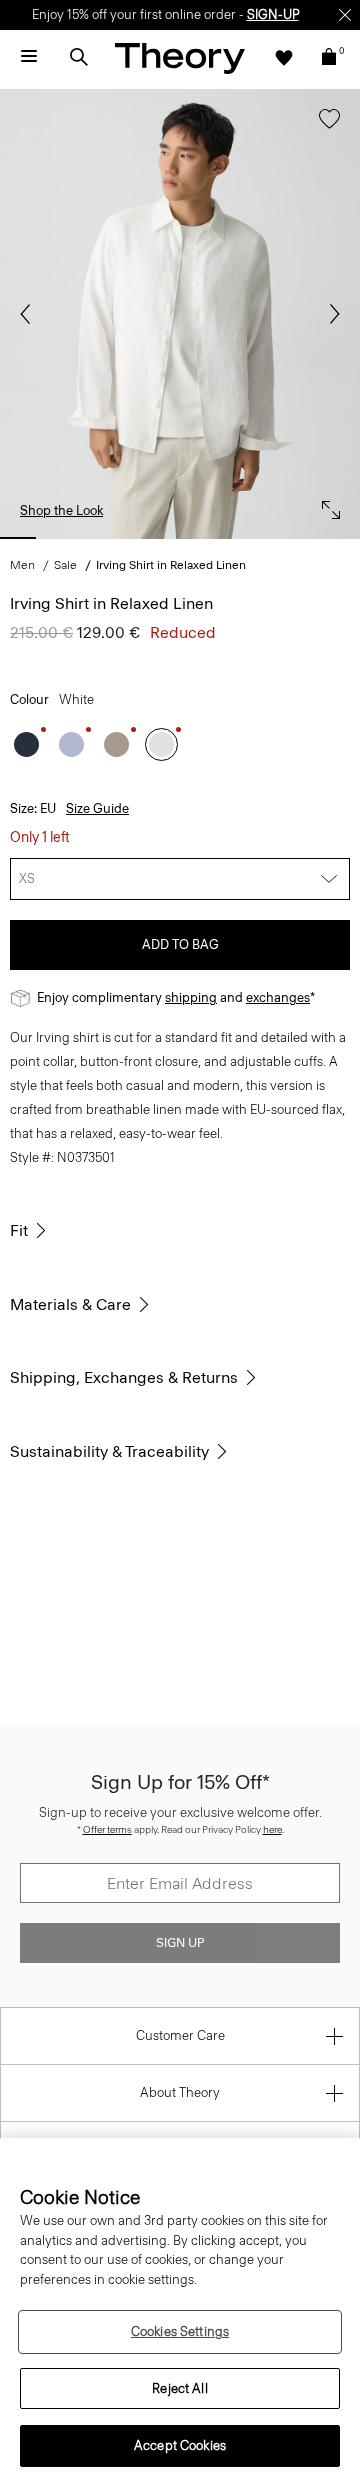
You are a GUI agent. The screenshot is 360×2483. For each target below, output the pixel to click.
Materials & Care (70, 1304)
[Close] (345, 15)
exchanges (278, 997)
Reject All (179, 2388)
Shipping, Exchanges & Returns (124, 1377)
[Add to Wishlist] (324, 128)
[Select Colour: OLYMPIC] (71, 744)
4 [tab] (157, 538)
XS (27, 878)
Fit (19, 1230)
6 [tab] (249, 538)
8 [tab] (342, 538)
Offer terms (107, 1829)
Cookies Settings (180, 2331)
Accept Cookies (180, 2445)
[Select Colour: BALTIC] (26, 744)
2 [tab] (64, 538)
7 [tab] (296, 538)
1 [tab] (18, 538)
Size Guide (97, 808)
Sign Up (180, 1943)
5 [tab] (203, 538)
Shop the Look (61, 510)
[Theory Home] (180, 57)
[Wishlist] (284, 57)
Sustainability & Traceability (109, 1451)
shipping (191, 997)
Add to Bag (180, 944)
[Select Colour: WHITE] (161, 744)
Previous (30, 314)
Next (330, 314)
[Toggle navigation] (29, 57)
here (272, 1829)
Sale (65, 565)
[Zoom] (326, 505)
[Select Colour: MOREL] (116, 744)
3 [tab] (111, 538)
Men (22, 565)
